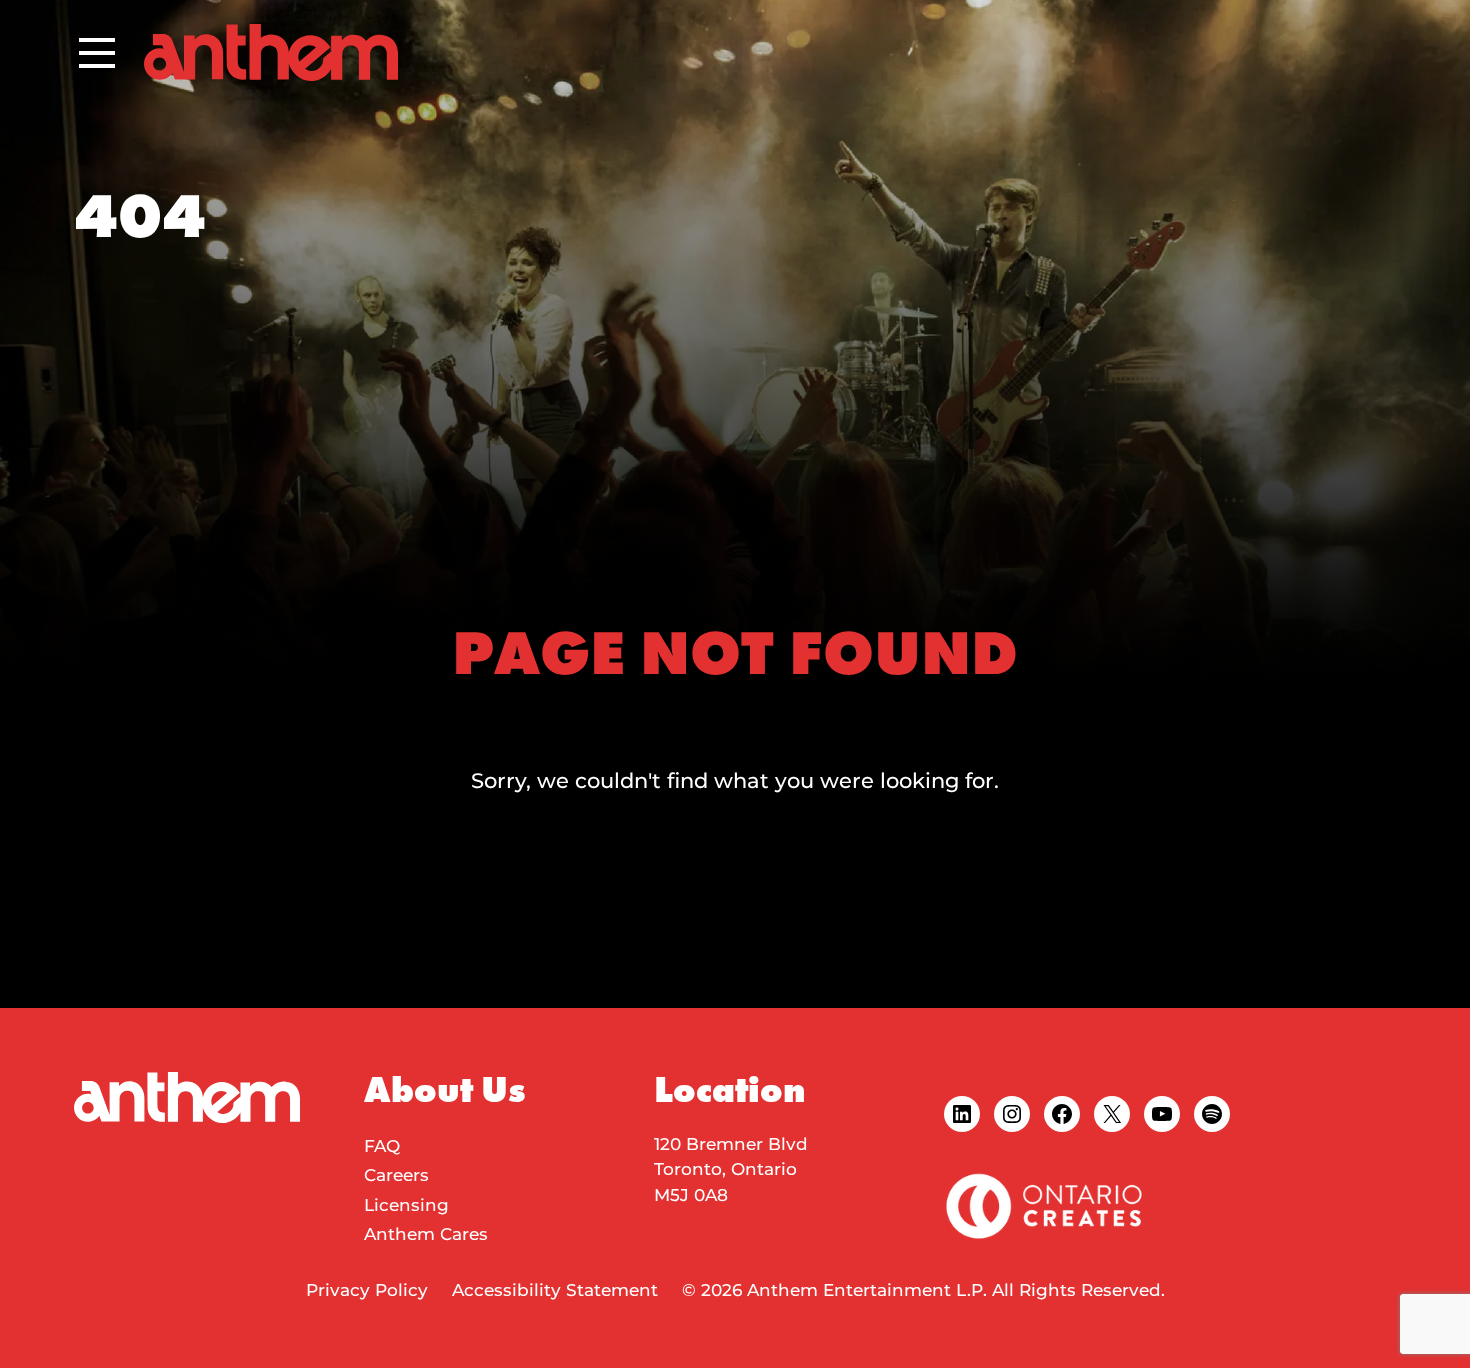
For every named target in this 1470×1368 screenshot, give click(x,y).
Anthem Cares (426, 1234)
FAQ (382, 1146)
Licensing (406, 1205)
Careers (396, 1175)
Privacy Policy (367, 1290)
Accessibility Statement (555, 1290)
